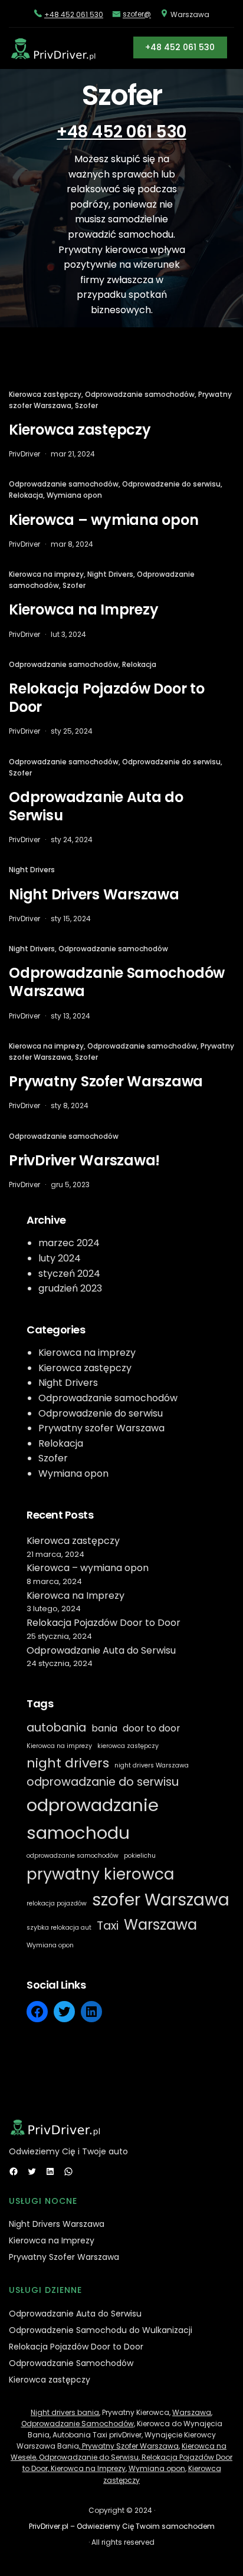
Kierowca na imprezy (46, 574)
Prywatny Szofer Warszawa (106, 1081)
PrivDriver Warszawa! (84, 1160)
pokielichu (140, 1856)
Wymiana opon (74, 495)
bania (104, 1728)
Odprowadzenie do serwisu (171, 484)
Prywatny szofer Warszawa (101, 1428)
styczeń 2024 (69, 1274)
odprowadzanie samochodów (73, 1856)
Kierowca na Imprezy (83, 609)
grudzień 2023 (70, 1288)
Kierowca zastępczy (45, 394)
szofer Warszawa (161, 1900)
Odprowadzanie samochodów (140, 394)
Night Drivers (110, 574)
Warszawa (160, 1925)
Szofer (86, 405)
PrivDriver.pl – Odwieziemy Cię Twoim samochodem (122, 2526)
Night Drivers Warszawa (94, 894)
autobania (56, 1728)
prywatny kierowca (100, 1874)
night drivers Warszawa (152, 1765)
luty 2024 (60, 1258)
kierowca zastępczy (128, 1746)
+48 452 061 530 (74, 14)
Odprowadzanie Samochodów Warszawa (117, 982)
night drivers (68, 1763)
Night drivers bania (65, 2412)
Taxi (108, 1926)
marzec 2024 (69, 1243)
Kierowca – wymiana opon (104, 520)
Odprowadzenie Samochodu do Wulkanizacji (101, 2330)
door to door (151, 1728)
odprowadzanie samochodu (93, 1819)
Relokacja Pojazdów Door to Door (107, 698)
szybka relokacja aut (59, 1928)
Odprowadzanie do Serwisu (88, 2457)
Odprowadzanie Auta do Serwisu (96, 806)
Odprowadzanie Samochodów (71, 2363)
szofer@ (137, 14)
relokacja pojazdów (57, 1903)
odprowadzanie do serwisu (103, 1782)
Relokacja (26, 495)
